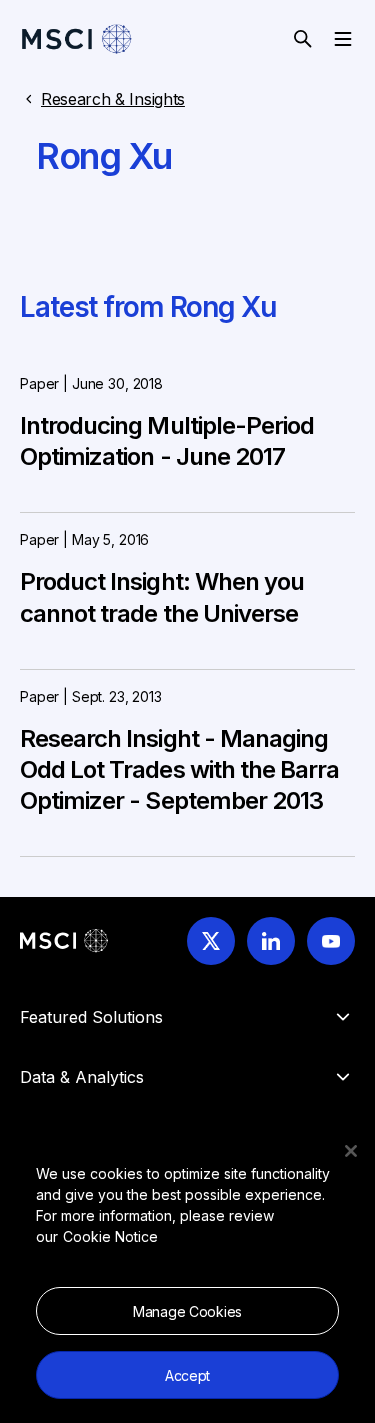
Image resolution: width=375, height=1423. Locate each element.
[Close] (351, 1151)
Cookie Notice (110, 1236)
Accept (187, 1375)
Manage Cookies (187, 1311)
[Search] (303, 39)
